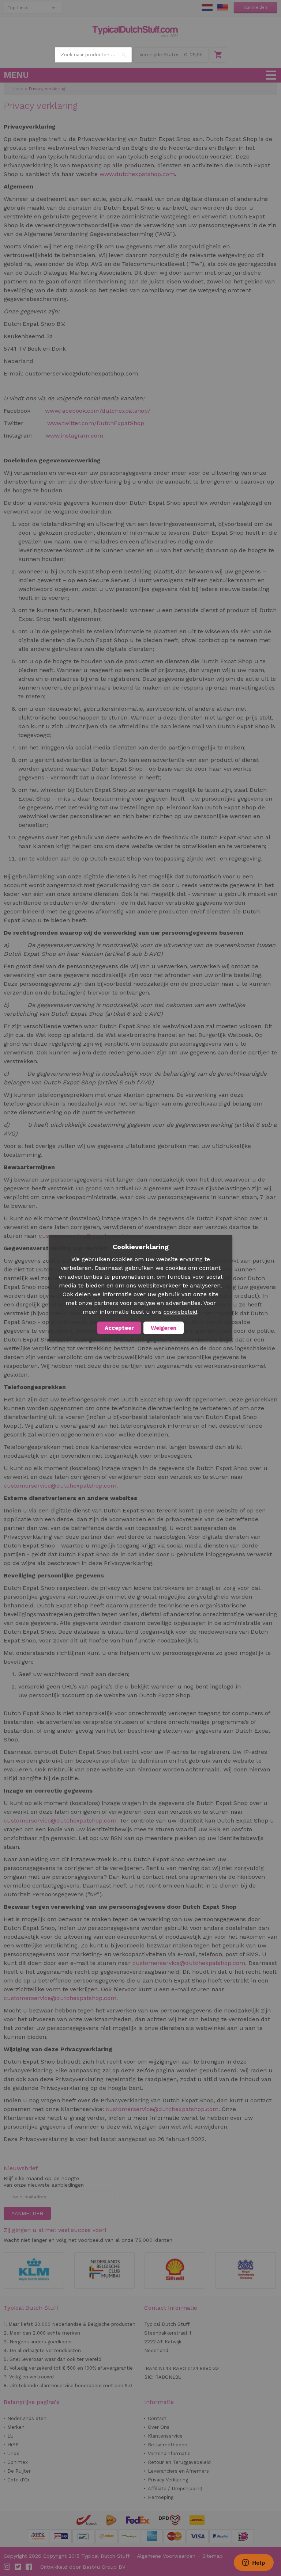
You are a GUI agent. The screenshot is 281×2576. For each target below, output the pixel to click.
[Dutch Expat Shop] (135, 31)
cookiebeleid (180, 1312)
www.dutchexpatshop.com (137, 174)
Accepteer (119, 1328)
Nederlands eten (27, 2418)
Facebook (29, 2567)
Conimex (18, 2462)
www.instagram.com (74, 436)
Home (17, 89)
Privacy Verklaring (168, 2480)
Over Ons (159, 2427)
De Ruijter (19, 2471)
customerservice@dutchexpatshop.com (60, 1486)
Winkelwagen (218, 55)
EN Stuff (222, 8)
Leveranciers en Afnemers (178, 2471)
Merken (16, 2427)
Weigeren (164, 1328)
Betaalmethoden (168, 2445)
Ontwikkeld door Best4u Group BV (83, 2567)
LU (10, 2436)
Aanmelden (256, 7)
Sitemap (213, 2556)
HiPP (13, 2445)
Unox (13, 2453)
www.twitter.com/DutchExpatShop (96, 423)
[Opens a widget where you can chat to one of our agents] (254, 2563)
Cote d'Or (18, 2480)
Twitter (18, 2567)
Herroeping (161, 2497)
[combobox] (93, 55)
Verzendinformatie (169, 2453)
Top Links (18, 8)
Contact (157, 2418)
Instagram (7, 2567)
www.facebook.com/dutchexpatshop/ (98, 411)
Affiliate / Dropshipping (175, 2489)
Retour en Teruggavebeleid (179, 2462)
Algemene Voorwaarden (166, 2556)
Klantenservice (165, 2436)
